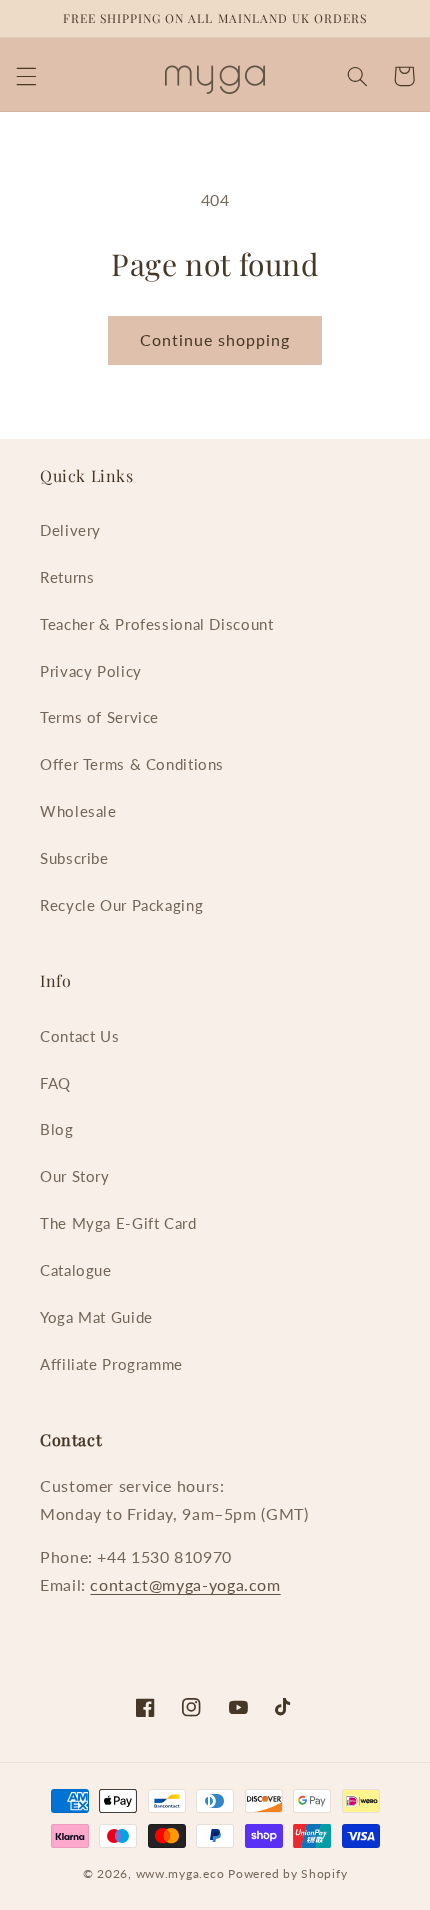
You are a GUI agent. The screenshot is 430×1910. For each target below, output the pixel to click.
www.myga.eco (180, 1873)
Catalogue (76, 1270)
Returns (67, 577)
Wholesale (78, 811)
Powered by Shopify (287, 1873)
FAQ (55, 1083)
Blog (57, 1129)
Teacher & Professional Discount (157, 624)
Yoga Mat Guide (96, 1317)
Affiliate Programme (111, 1364)
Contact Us (79, 1036)
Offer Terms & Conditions (132, 764)
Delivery (70, 530)
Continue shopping (215, 339)
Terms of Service (99, 717)
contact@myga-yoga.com (185, 1584)
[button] (26, 76)
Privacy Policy (91, 671)
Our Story (75, 1176)
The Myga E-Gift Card (118, 1223)
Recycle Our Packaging (121, 905)
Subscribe (74, 858)
